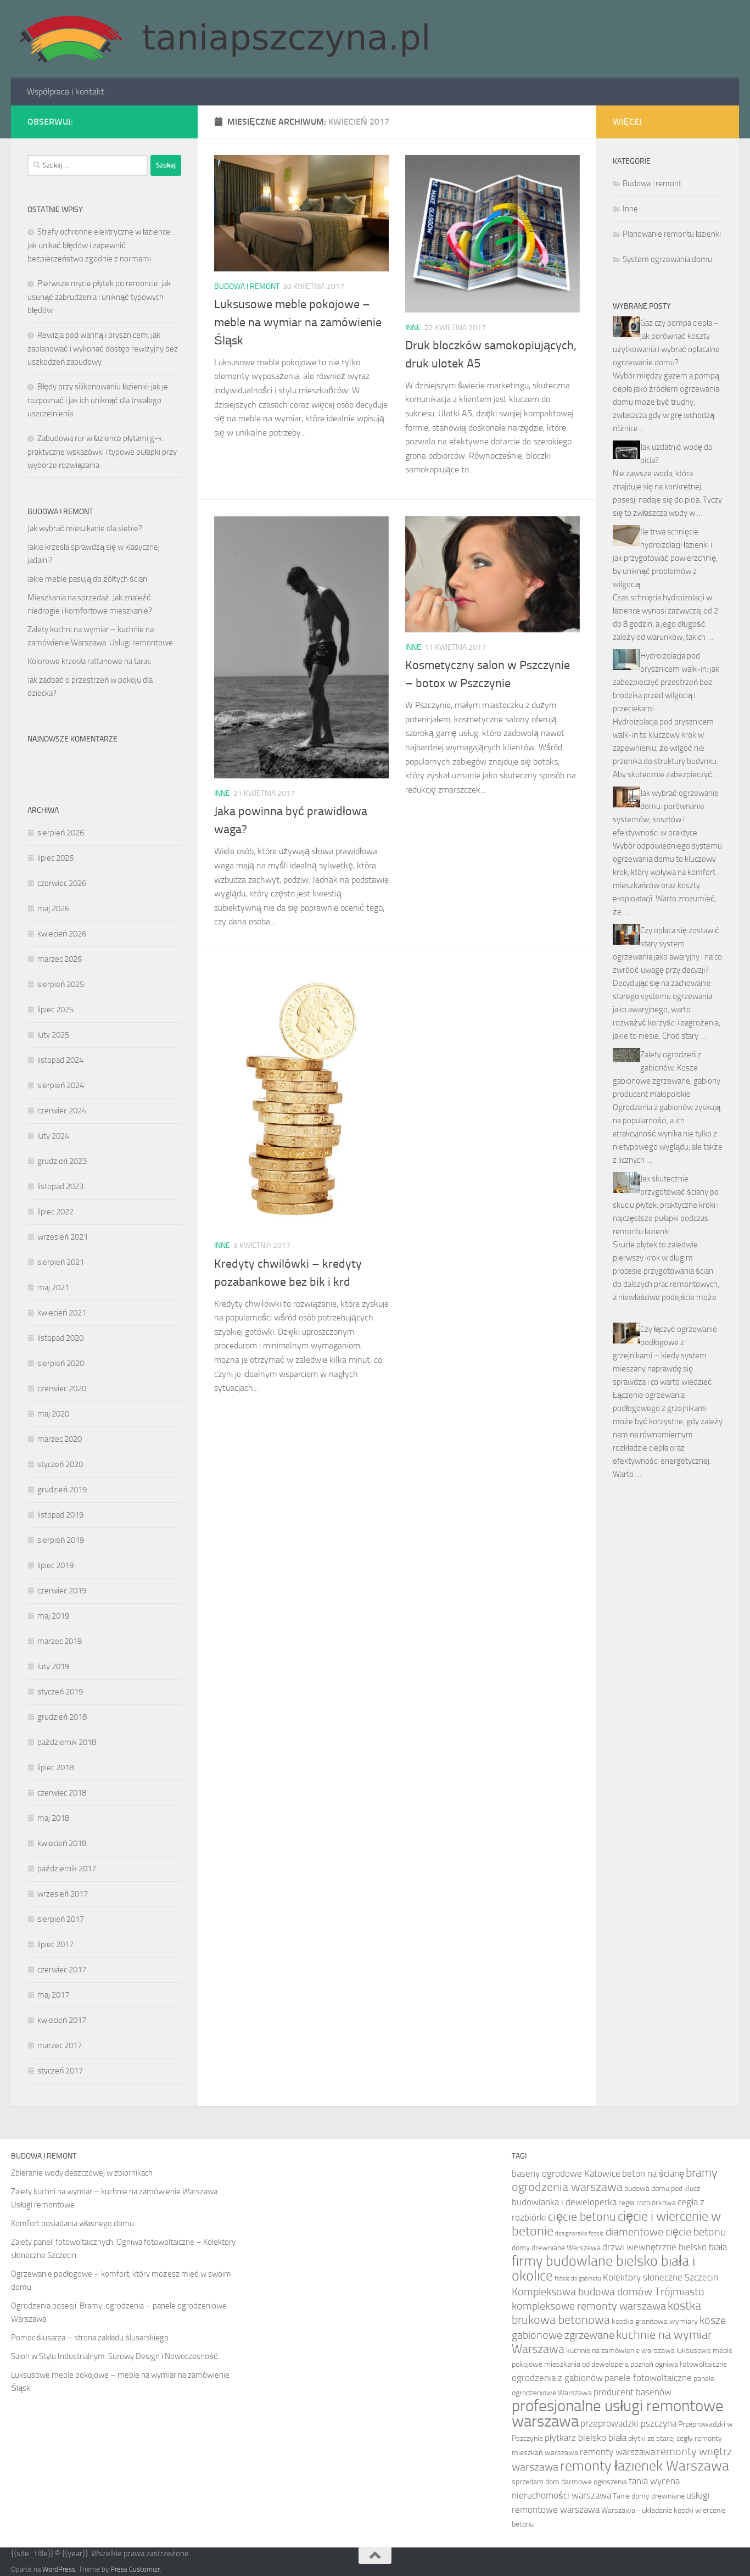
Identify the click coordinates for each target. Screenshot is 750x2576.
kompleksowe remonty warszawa (589, 2306)
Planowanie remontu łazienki (672, 234)
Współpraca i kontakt (66, 91)
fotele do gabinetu (578, 2279)
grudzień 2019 (62, 1490)
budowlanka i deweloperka (564, 2202)
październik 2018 (67, 1742)
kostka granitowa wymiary (655, 2321)
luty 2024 (53, 1136)
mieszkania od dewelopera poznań (599, 2364)
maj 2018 (53, 1818)
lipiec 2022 (55, 1212)
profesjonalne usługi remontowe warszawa (618, 2414)
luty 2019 (53, 1666)
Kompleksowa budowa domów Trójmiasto (608, 2292)
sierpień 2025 (61, 984)
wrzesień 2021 (63, 1237)
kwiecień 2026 (62, 934)
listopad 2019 (60, 1515)
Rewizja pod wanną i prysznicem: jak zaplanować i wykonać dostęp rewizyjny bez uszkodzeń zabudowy (103, 349)
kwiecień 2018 (62, 1843)
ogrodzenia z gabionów (557, 2378)
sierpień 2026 (61, 833)
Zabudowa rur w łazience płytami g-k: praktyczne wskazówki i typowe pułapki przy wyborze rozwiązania (102, 452)
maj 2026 (53, 908)
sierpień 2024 (61, 1085)
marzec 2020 (60, 1439)
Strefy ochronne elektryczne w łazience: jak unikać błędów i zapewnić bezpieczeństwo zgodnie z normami (100, 245)
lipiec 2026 (55, 858)
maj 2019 (53, 1616)
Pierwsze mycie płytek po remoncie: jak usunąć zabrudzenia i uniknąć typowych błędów (99, 297)
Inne (413, 328)
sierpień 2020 (61, 1363)
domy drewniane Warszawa (556, 2248)
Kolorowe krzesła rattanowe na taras (89, 661)
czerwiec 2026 (62, 883)
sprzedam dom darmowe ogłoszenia (569, 2482)
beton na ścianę (653, 2173)
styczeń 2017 (60, 2071)
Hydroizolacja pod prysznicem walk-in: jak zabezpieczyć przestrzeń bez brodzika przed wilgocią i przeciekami (666, 682)
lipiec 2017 (55, 1944)
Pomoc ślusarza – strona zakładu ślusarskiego (90, 2338)
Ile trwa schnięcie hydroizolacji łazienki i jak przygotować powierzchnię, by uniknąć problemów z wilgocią (665, 558)
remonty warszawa (617, 2452)
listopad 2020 (60, 1338)
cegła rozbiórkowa (647, 2203)
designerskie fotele (580, 2234)
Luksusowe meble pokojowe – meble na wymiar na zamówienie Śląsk (298, 322)
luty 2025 (53, 1035)
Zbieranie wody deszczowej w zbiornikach (82, 2173)
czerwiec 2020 (62, 1389)
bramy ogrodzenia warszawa (615, 2180)
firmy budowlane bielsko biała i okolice (603, 2268)
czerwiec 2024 (62, 1111)
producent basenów (633, 2392)
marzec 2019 (60, 1641)
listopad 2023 (60, 1186)
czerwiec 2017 (62, 1970)
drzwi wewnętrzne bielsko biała (665, 2247)
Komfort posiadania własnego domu (72, 2223)
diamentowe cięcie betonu (666, 2232)
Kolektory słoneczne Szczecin (661, 2277)
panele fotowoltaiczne (648, 2378)
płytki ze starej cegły (661, 2438)
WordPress (59, 2569)
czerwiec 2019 (62, 1591)
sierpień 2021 (61, 1262)
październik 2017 (67, 1869)
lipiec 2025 (55, 1010)
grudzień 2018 (62, 1717)
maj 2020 (53, 1414)
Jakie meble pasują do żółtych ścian (87, 579)
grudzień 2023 (62, 1161)
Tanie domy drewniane (649, 2496)
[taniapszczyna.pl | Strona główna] (223, 39)
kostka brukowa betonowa (606, 2313)
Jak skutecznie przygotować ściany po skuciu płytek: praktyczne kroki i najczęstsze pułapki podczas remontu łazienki (666, 1205)
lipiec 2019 (55, 1565)
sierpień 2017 (61, 1919)
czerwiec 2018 (62, 1793)
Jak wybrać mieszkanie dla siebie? (85, 528)
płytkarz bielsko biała (586, 2438)
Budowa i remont (247, 286)
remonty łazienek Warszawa (645, 2466)
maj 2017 (53, 1995)
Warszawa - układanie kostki (647, 2510)
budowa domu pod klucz (662, 2189)
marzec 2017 (60, 2045)
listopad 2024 (60, 1060)
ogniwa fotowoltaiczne (691, 2364)
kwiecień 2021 (62, 1313)
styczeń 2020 (60, 1464)
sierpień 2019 (61, 1540)
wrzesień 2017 (63, 1894)
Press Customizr (135, 2569)
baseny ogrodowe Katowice (566, 2173)
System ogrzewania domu (667, 259)
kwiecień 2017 (62, 2020)
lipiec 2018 (55, 1767)
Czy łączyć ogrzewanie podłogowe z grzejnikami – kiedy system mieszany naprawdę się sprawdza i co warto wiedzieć (665, 1356)
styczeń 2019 (60, 1692)
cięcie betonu (582, 2217)
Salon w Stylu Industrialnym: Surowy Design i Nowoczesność (114, 2356)
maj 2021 (53, 1287)
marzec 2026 (60, 959)
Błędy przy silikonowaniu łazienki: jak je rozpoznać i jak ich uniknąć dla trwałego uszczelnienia (98, 400)
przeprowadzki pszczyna (628, 2423)
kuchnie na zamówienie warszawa (620, 2351)
